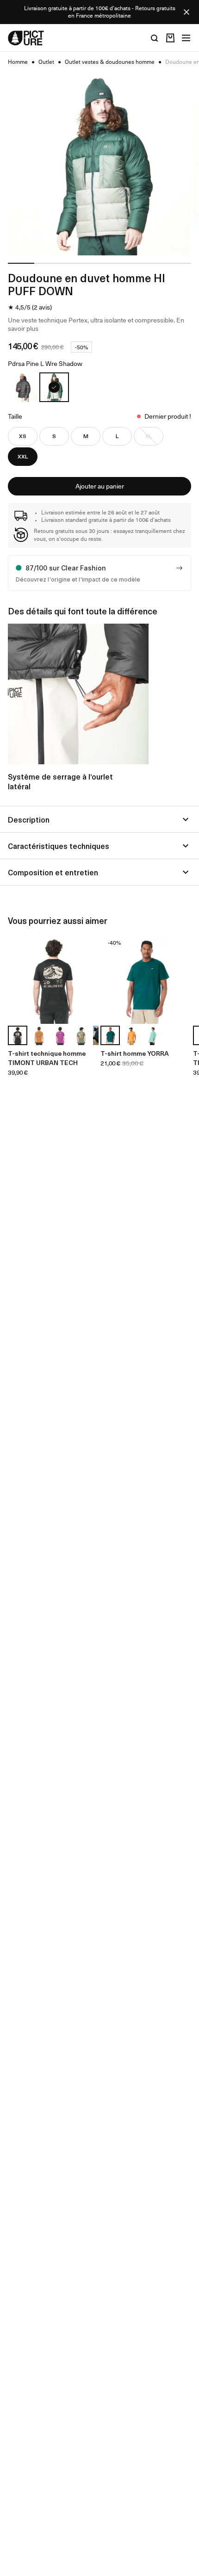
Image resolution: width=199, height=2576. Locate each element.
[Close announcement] (187, 12)
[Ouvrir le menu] (186, 38)
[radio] (23, 387)
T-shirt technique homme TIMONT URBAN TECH (47, 1058)
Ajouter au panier (100, 486)
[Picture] (26, 38)
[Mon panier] (170, 38)
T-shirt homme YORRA (135, 1053)
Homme (18, 62)
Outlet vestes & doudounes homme (110, 62)
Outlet (46, 62)
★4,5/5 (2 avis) (30, 307)
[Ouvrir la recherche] (155, 38)
